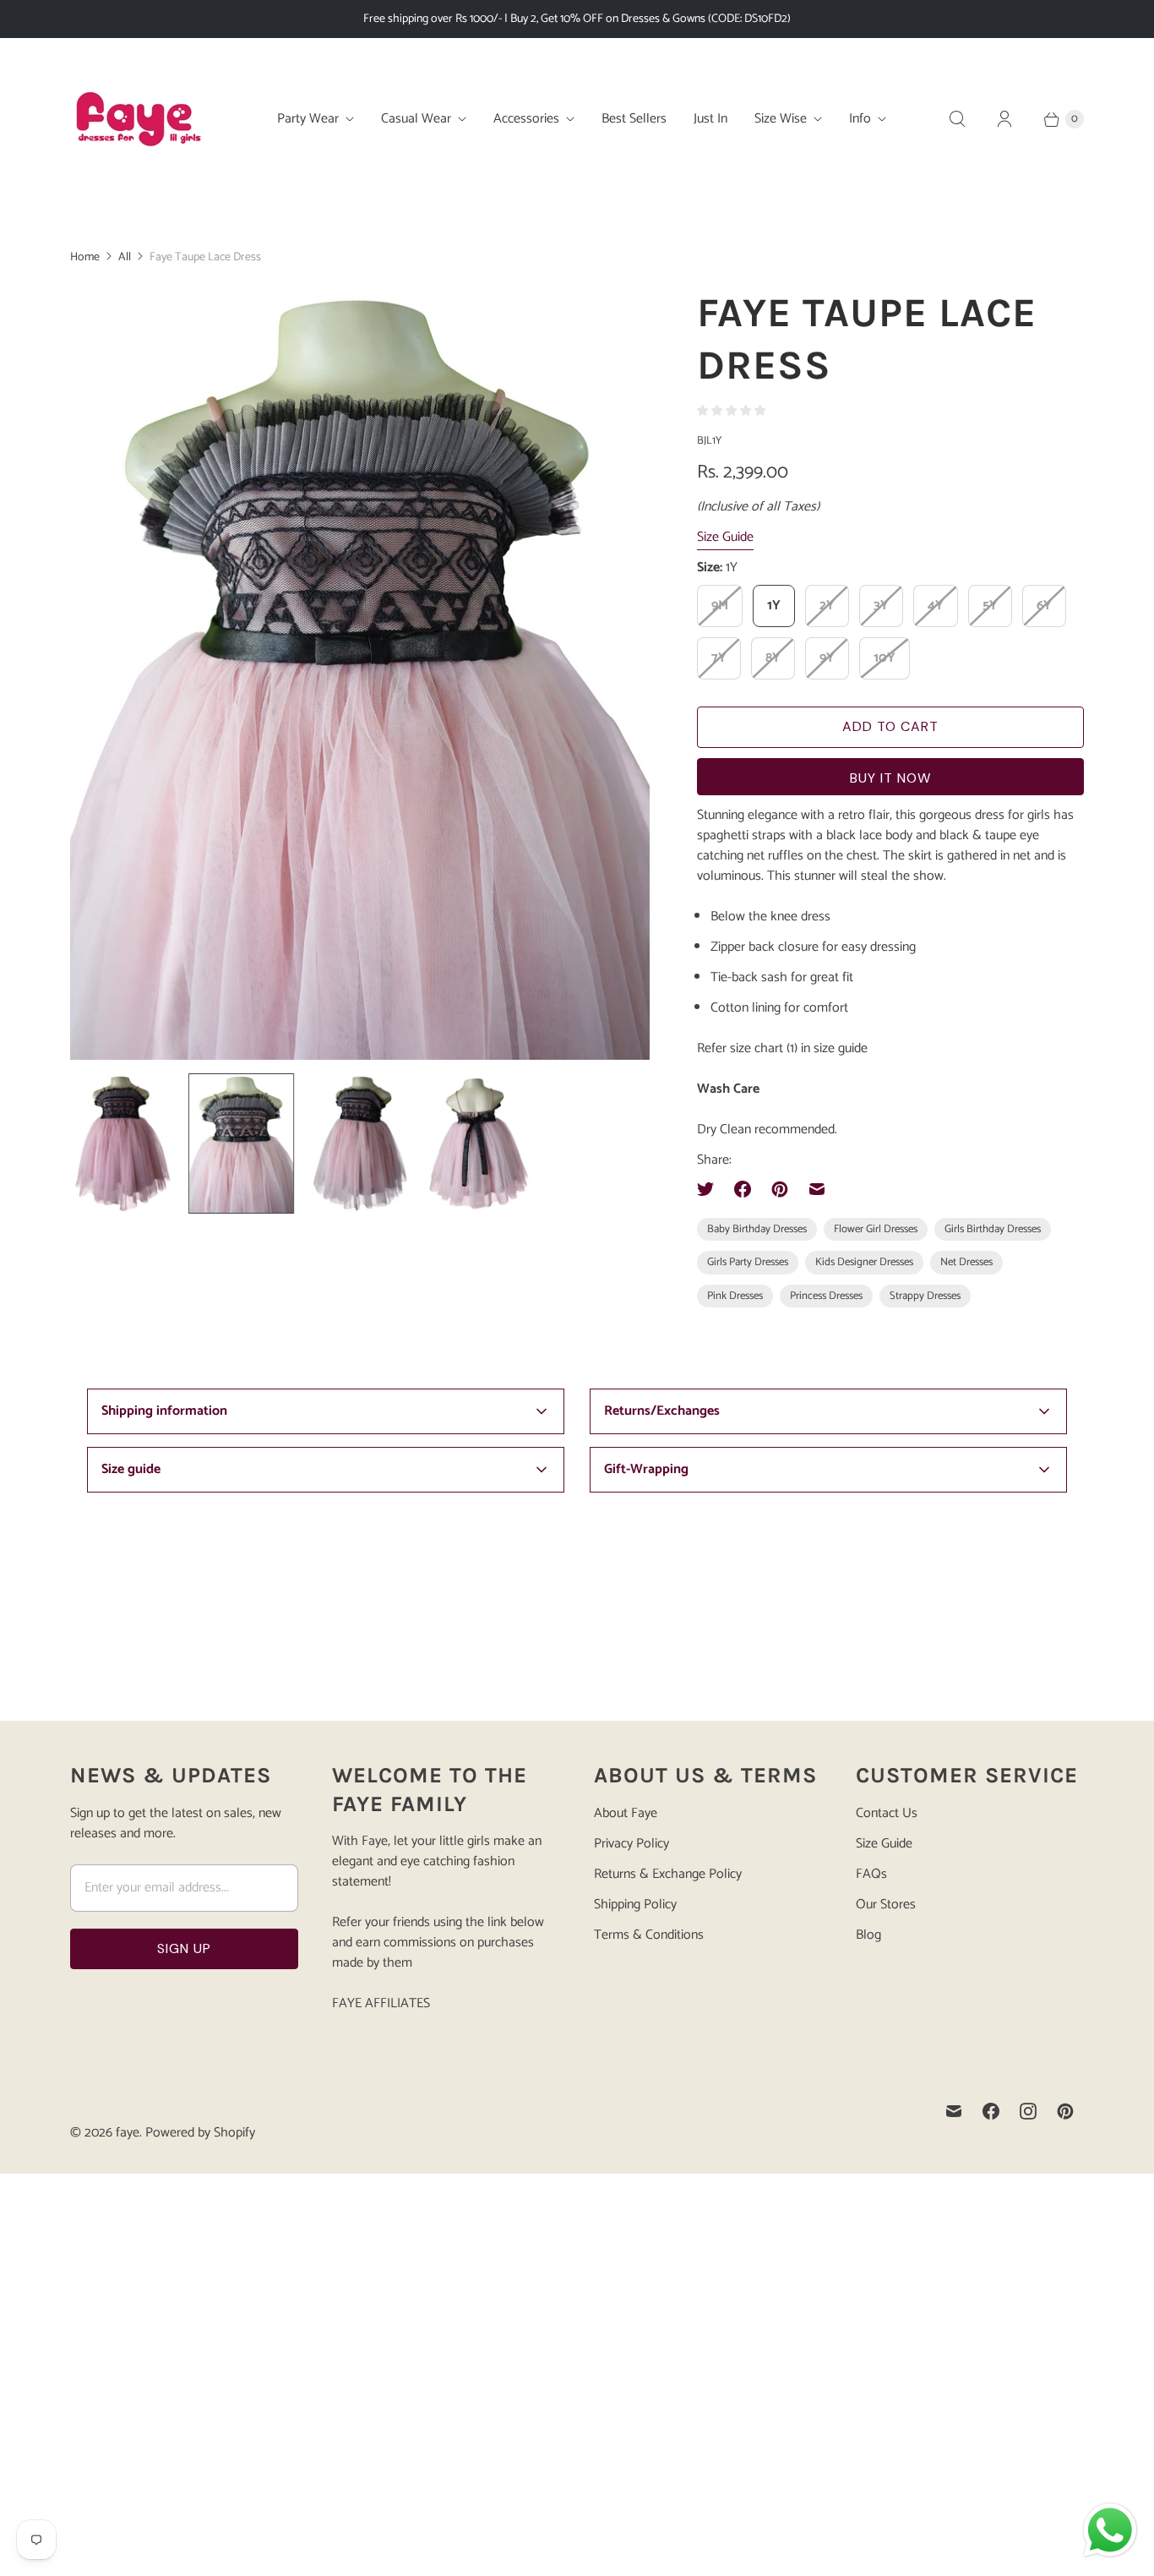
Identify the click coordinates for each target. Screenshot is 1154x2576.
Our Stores (886, 1905)
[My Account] (1004, 119)
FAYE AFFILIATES (381, 2003)
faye (128, 2133)
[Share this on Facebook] (743, 1189)
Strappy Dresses (925, 1296)
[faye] (138, 119)
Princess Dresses (826, 1296)
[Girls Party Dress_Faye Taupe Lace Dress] (410, 673)
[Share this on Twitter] (710, 1189)
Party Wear (308, 119)
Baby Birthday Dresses (757, 1229)
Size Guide (725, 538)
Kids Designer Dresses (864, 1262)
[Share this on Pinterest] (780, 1189)
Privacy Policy (631, 1844)
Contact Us (887, 1813)
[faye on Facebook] (991, 2111)
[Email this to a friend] (817, 1189)
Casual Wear (416, 119)
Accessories (526, 119)
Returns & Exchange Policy (668, 1874)
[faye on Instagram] (1028, 2111)
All (125, 257)
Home (85, 257)
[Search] (957, 119)
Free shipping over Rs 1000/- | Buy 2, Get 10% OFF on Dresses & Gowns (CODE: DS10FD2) (577, 19)
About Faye (626, 1813)
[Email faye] (954, 2111)
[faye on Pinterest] (1065, 2111)
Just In (710, 119)
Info (860, 119)
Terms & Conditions (649, 1935)
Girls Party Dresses (748, 1262)
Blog (868, 1935)
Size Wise (781, 119)
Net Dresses (966, 1262)
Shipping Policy (635, 1905)
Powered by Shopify (200, 2133)
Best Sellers (634, 119)
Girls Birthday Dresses (993, 1229)
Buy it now (890, 778)
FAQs (871, 1874)
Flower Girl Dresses (876, 1229)
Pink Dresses (735, 1296)
